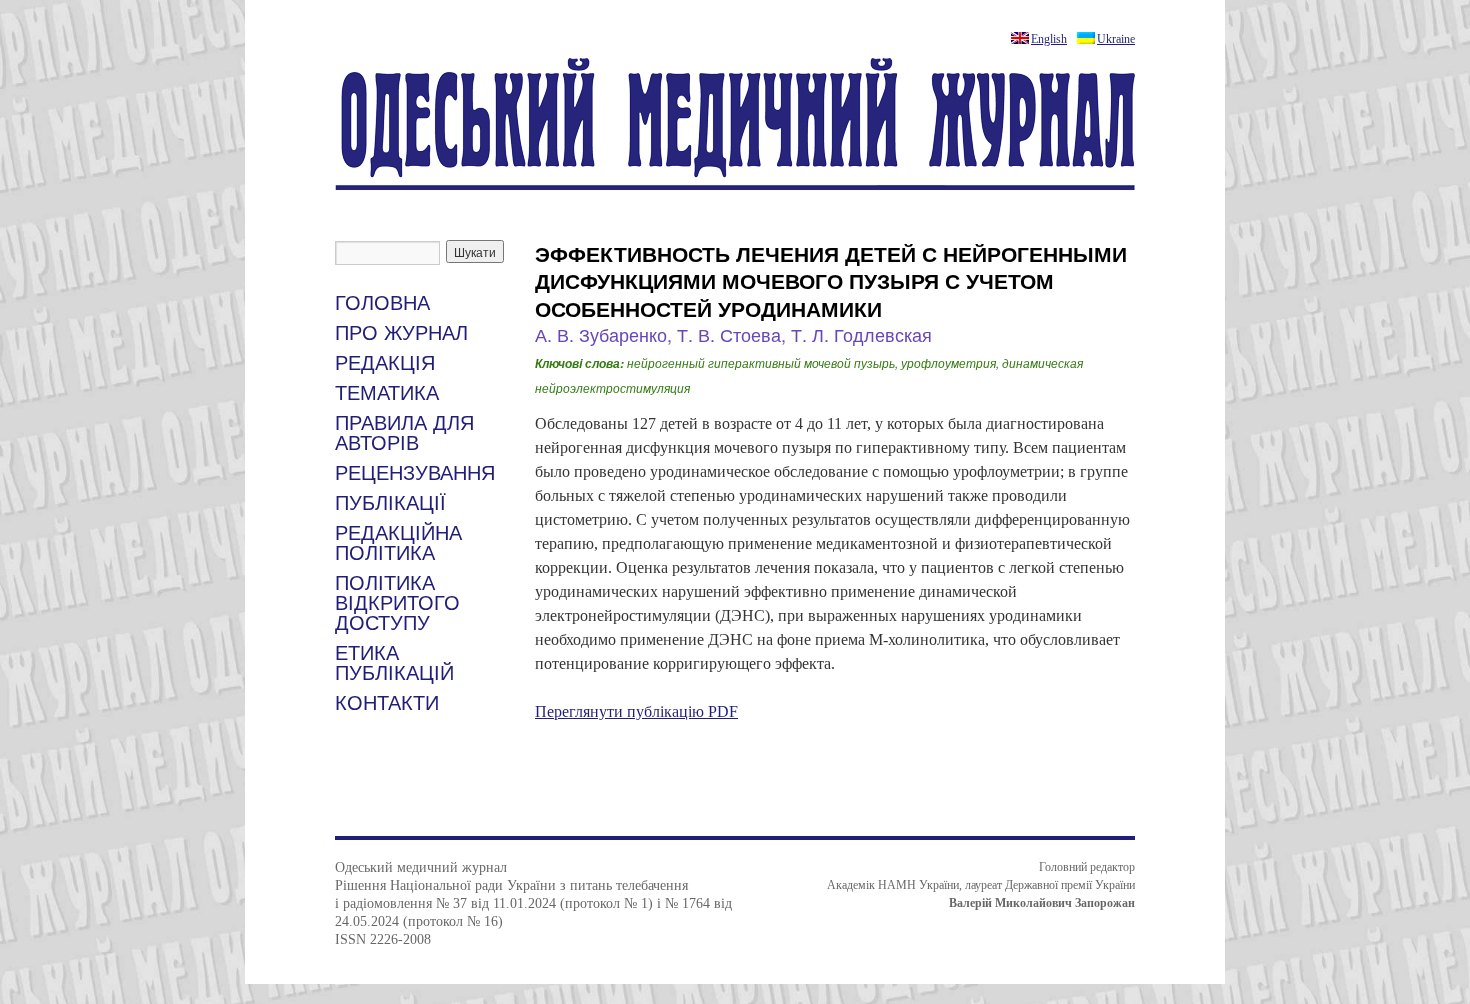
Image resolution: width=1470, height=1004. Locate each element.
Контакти (387, 703)
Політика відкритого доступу (397, 603)
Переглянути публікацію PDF (636, 711)
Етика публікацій (394, 663)
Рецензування (415, 473)
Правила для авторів (404, 433)
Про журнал (401, 333)
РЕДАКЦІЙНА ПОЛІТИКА (398, 543)
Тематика (387, 393)
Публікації (390, 503)
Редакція (385, 363)
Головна (382, 303)
